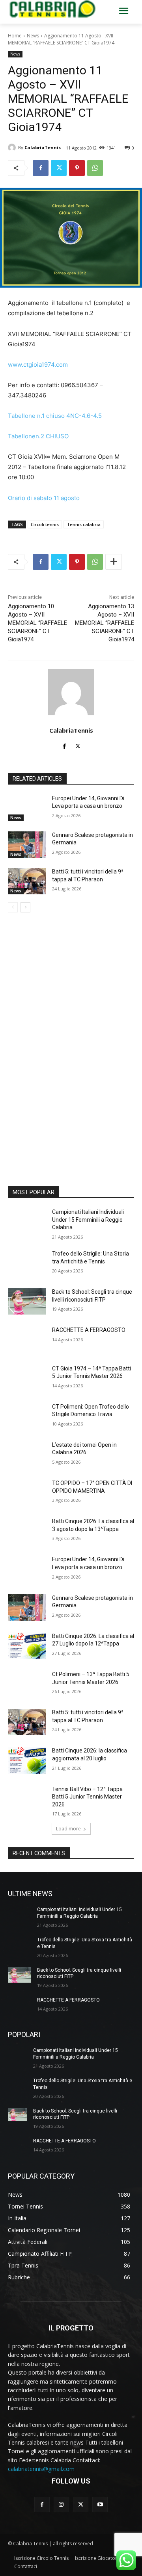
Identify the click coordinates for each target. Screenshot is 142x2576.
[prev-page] (13, 907)
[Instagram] (61, 2505)
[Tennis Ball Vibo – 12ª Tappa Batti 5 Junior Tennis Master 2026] (27, 1799)
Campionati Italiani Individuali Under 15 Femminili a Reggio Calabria (88, 1220)
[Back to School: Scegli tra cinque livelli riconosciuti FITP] (27, 1301)
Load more (68, 1829)
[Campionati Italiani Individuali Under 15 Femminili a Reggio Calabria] (27, 1222)
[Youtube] (100, 2505)
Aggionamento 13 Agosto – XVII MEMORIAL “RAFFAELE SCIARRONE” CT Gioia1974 (105, 623)
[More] (114, 562)
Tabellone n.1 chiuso (36, 416)
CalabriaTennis (43, 147)
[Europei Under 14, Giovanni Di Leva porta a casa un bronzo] (27, 808)
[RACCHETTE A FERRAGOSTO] (27, 1340)
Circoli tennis (45, 524)
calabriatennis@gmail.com (41, 2469)
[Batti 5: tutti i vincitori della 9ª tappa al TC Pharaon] (27, 881)
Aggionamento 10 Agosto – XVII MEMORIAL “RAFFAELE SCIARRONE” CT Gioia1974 (37, 623)
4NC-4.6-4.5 (84, 416)
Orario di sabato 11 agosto (44, 498)
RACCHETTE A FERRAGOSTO (89, 1330)
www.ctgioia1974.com (38, 365)
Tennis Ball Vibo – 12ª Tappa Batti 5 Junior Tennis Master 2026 (87, 1797)
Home (15, 36)
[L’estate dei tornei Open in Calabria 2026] (27, 1454)
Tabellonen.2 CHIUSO (38, 436)
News (33, 36)
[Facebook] (41, 168)
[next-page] (25, 907)
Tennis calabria (84, 524)
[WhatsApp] (95, 168)
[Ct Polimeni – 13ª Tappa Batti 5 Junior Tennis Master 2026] (27, 1684)
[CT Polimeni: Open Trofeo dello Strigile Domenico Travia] (27, 1416)
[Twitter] (59, 168)
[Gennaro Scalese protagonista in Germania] (27, 845)
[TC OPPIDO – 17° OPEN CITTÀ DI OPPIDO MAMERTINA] (27, 1493)
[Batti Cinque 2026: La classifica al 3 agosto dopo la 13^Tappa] (27, 1531)
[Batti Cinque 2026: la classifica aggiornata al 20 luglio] (27, 1760)
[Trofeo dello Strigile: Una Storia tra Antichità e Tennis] (27, 1263)
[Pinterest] (77, 168)
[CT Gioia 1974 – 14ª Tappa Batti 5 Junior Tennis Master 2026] (27, 1378)
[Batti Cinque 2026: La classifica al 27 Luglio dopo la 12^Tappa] (27, 1646)
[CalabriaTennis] (13, 148)
